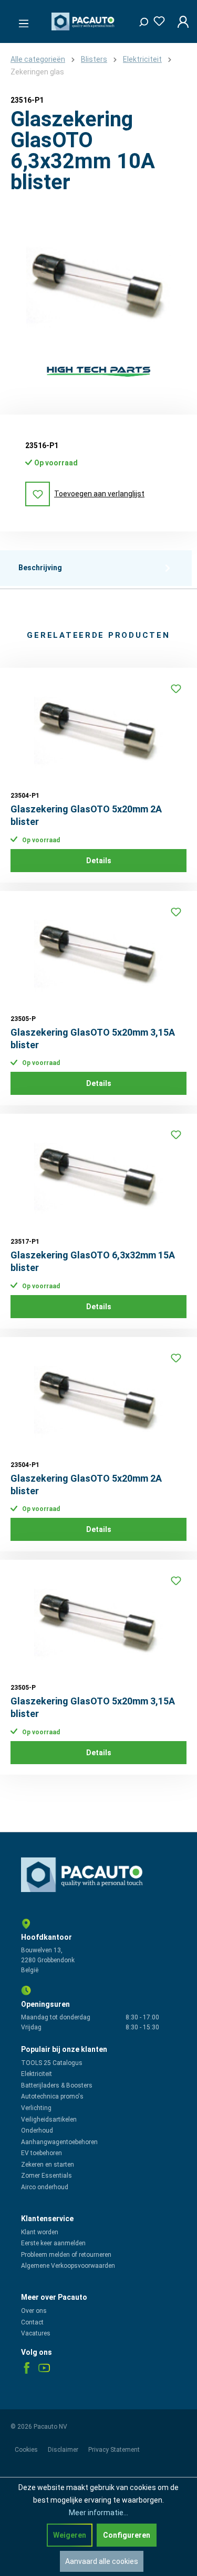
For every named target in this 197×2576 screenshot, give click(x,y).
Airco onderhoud (45, 2187)
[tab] (96, 568)
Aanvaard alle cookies (102, 2561)
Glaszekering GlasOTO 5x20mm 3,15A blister (93, 1039)
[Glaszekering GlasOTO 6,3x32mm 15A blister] (98, 1177)
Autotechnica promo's (52, 2096)
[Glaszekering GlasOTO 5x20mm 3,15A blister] (98, 954)
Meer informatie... (98, 2513)
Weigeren (70, 2535)
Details (99, 861)
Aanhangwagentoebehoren (59, 2142)
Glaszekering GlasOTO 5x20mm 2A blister (86, 815)
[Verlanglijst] (156, 19)
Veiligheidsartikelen (49, 2120)
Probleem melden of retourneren (66, 2255)
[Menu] (20, 20)
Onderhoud (37, 2131)
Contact (32, 2322)
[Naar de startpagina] (84, 21)
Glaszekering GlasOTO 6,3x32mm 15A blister (93, 1261)
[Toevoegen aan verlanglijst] (176, 689)
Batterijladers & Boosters (57, 2085)
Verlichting (36, 2108)
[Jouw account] (180, 21)
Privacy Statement (114, 2450)
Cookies (27, 2450)
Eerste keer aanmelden (53, 2243)
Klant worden (40, 2232)
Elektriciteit (37, 2074)
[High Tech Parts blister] (98, 371)
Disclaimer (64, 2450)
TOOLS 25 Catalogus (52, 2063)
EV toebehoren (42, 2153)
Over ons (34, 2311)
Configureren (127, 2535)
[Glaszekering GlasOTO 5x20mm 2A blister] (98, 731)
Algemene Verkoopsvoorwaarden (68, 2266)
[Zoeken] (140, 19)
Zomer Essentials (46, 2176)
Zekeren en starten (48, 2165)
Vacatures (36, 2333)
